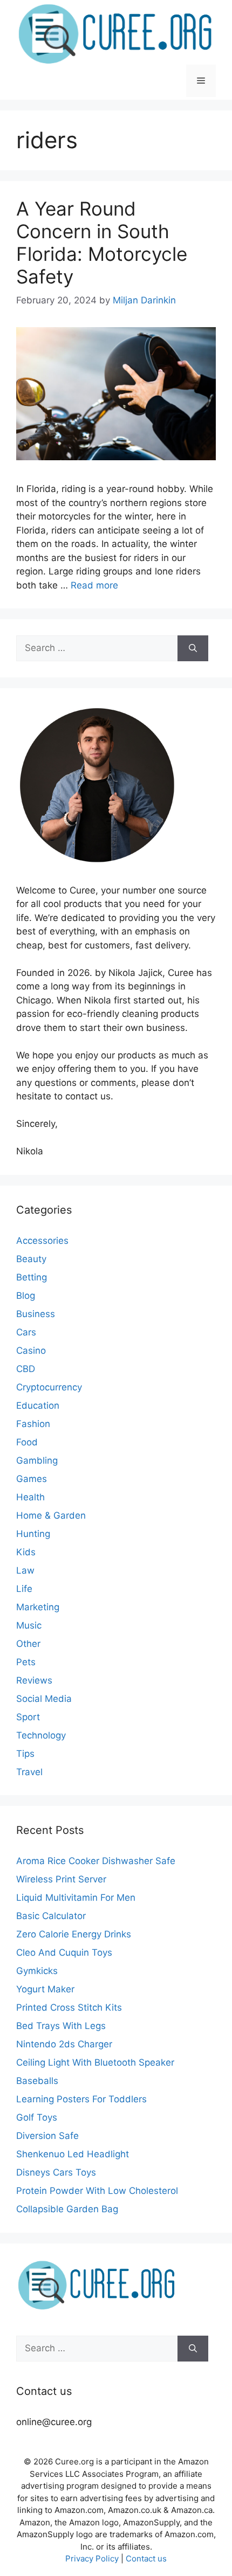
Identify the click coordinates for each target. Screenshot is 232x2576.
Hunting (33, 1534)
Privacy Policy (92, 2558)
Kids (26, 1552)
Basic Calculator (51, 1916)
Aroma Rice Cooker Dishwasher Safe (96, 1861)
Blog (26, 1296)
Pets (26, 1662)
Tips (25, 1754)
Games (32, 1479)
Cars (26, 1332)
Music (29, 1625)
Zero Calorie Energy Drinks (74, 1934)
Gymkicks (37, 1971)
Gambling (37, 1460)
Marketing (38, 1607)
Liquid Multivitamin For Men (76, 1898)
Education (38, 1405)
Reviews (34, 1680)
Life (24, 1589)
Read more (94, 585)
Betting (32, 1277)
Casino (31, 1351)
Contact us (146, 2558)
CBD (26, 1369)
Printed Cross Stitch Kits (69, 2007)
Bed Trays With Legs (61, 2026)
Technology (41, 1735)
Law (25, 1570)
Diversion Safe (47, 2136)
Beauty (31, 1259)
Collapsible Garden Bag (67, 2209)
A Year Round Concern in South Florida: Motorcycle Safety (102, 243)
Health (30, 1497)
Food (27, 1442)
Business (36, 1314)
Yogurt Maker (45, 1989)
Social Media (44, 1699)
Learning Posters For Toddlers (81, 2099)
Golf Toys (37, 2117)
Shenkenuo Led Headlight (73, 2154)
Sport (28, 1717)
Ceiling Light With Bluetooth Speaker (95, 2062)
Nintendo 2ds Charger (64, 2044)
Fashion (33, 1424)
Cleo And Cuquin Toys (64, 1952)
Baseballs (37, 2081)
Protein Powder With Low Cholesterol (97, 2191)
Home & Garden (51, 1515)
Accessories (42, 1241)
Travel (29, 1772)
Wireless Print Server (61, 1879)
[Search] (193, 648)
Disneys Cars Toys (56, 2172)
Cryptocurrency (49, 1387)
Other (28, 1644)
